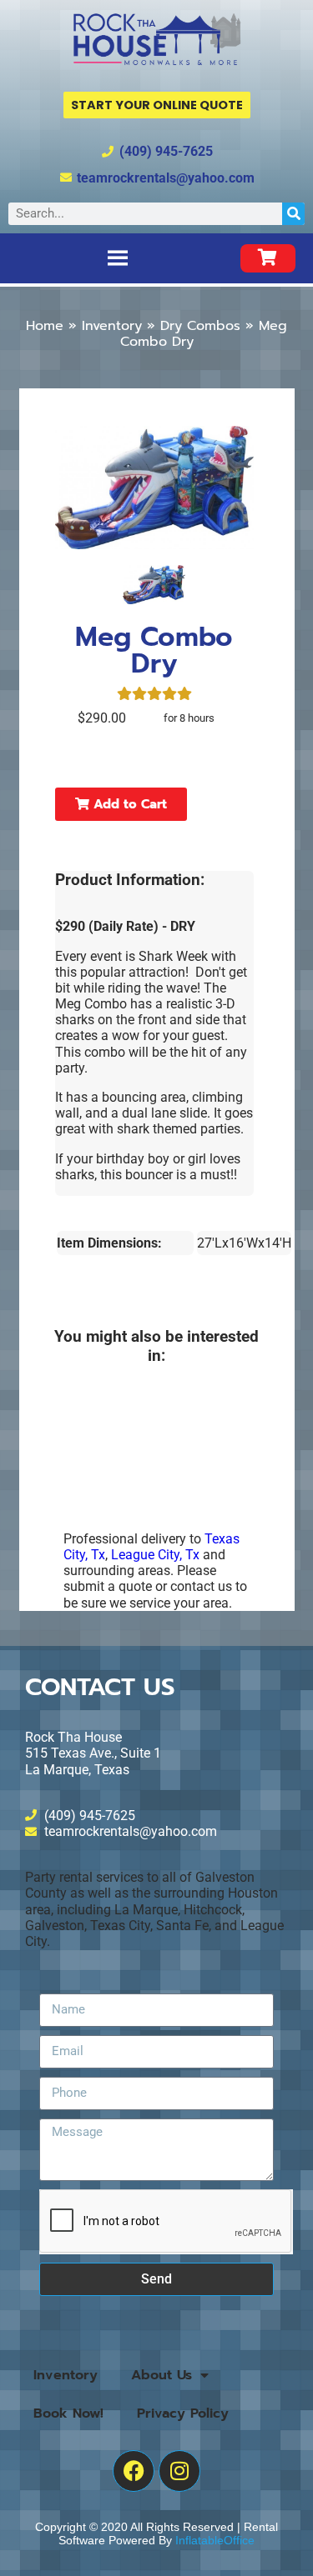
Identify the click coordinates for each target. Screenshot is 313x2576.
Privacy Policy (183, 2413)
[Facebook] (134, 2471)
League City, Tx (155, 1555)
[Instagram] (179, 2471)
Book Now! (68, 2413)
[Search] (293, 214)
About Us (162, 2375)
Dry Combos (200, 326)
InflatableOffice (215, 2540)
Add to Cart (128, 804)
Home (45, 326)
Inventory (112, 326)
